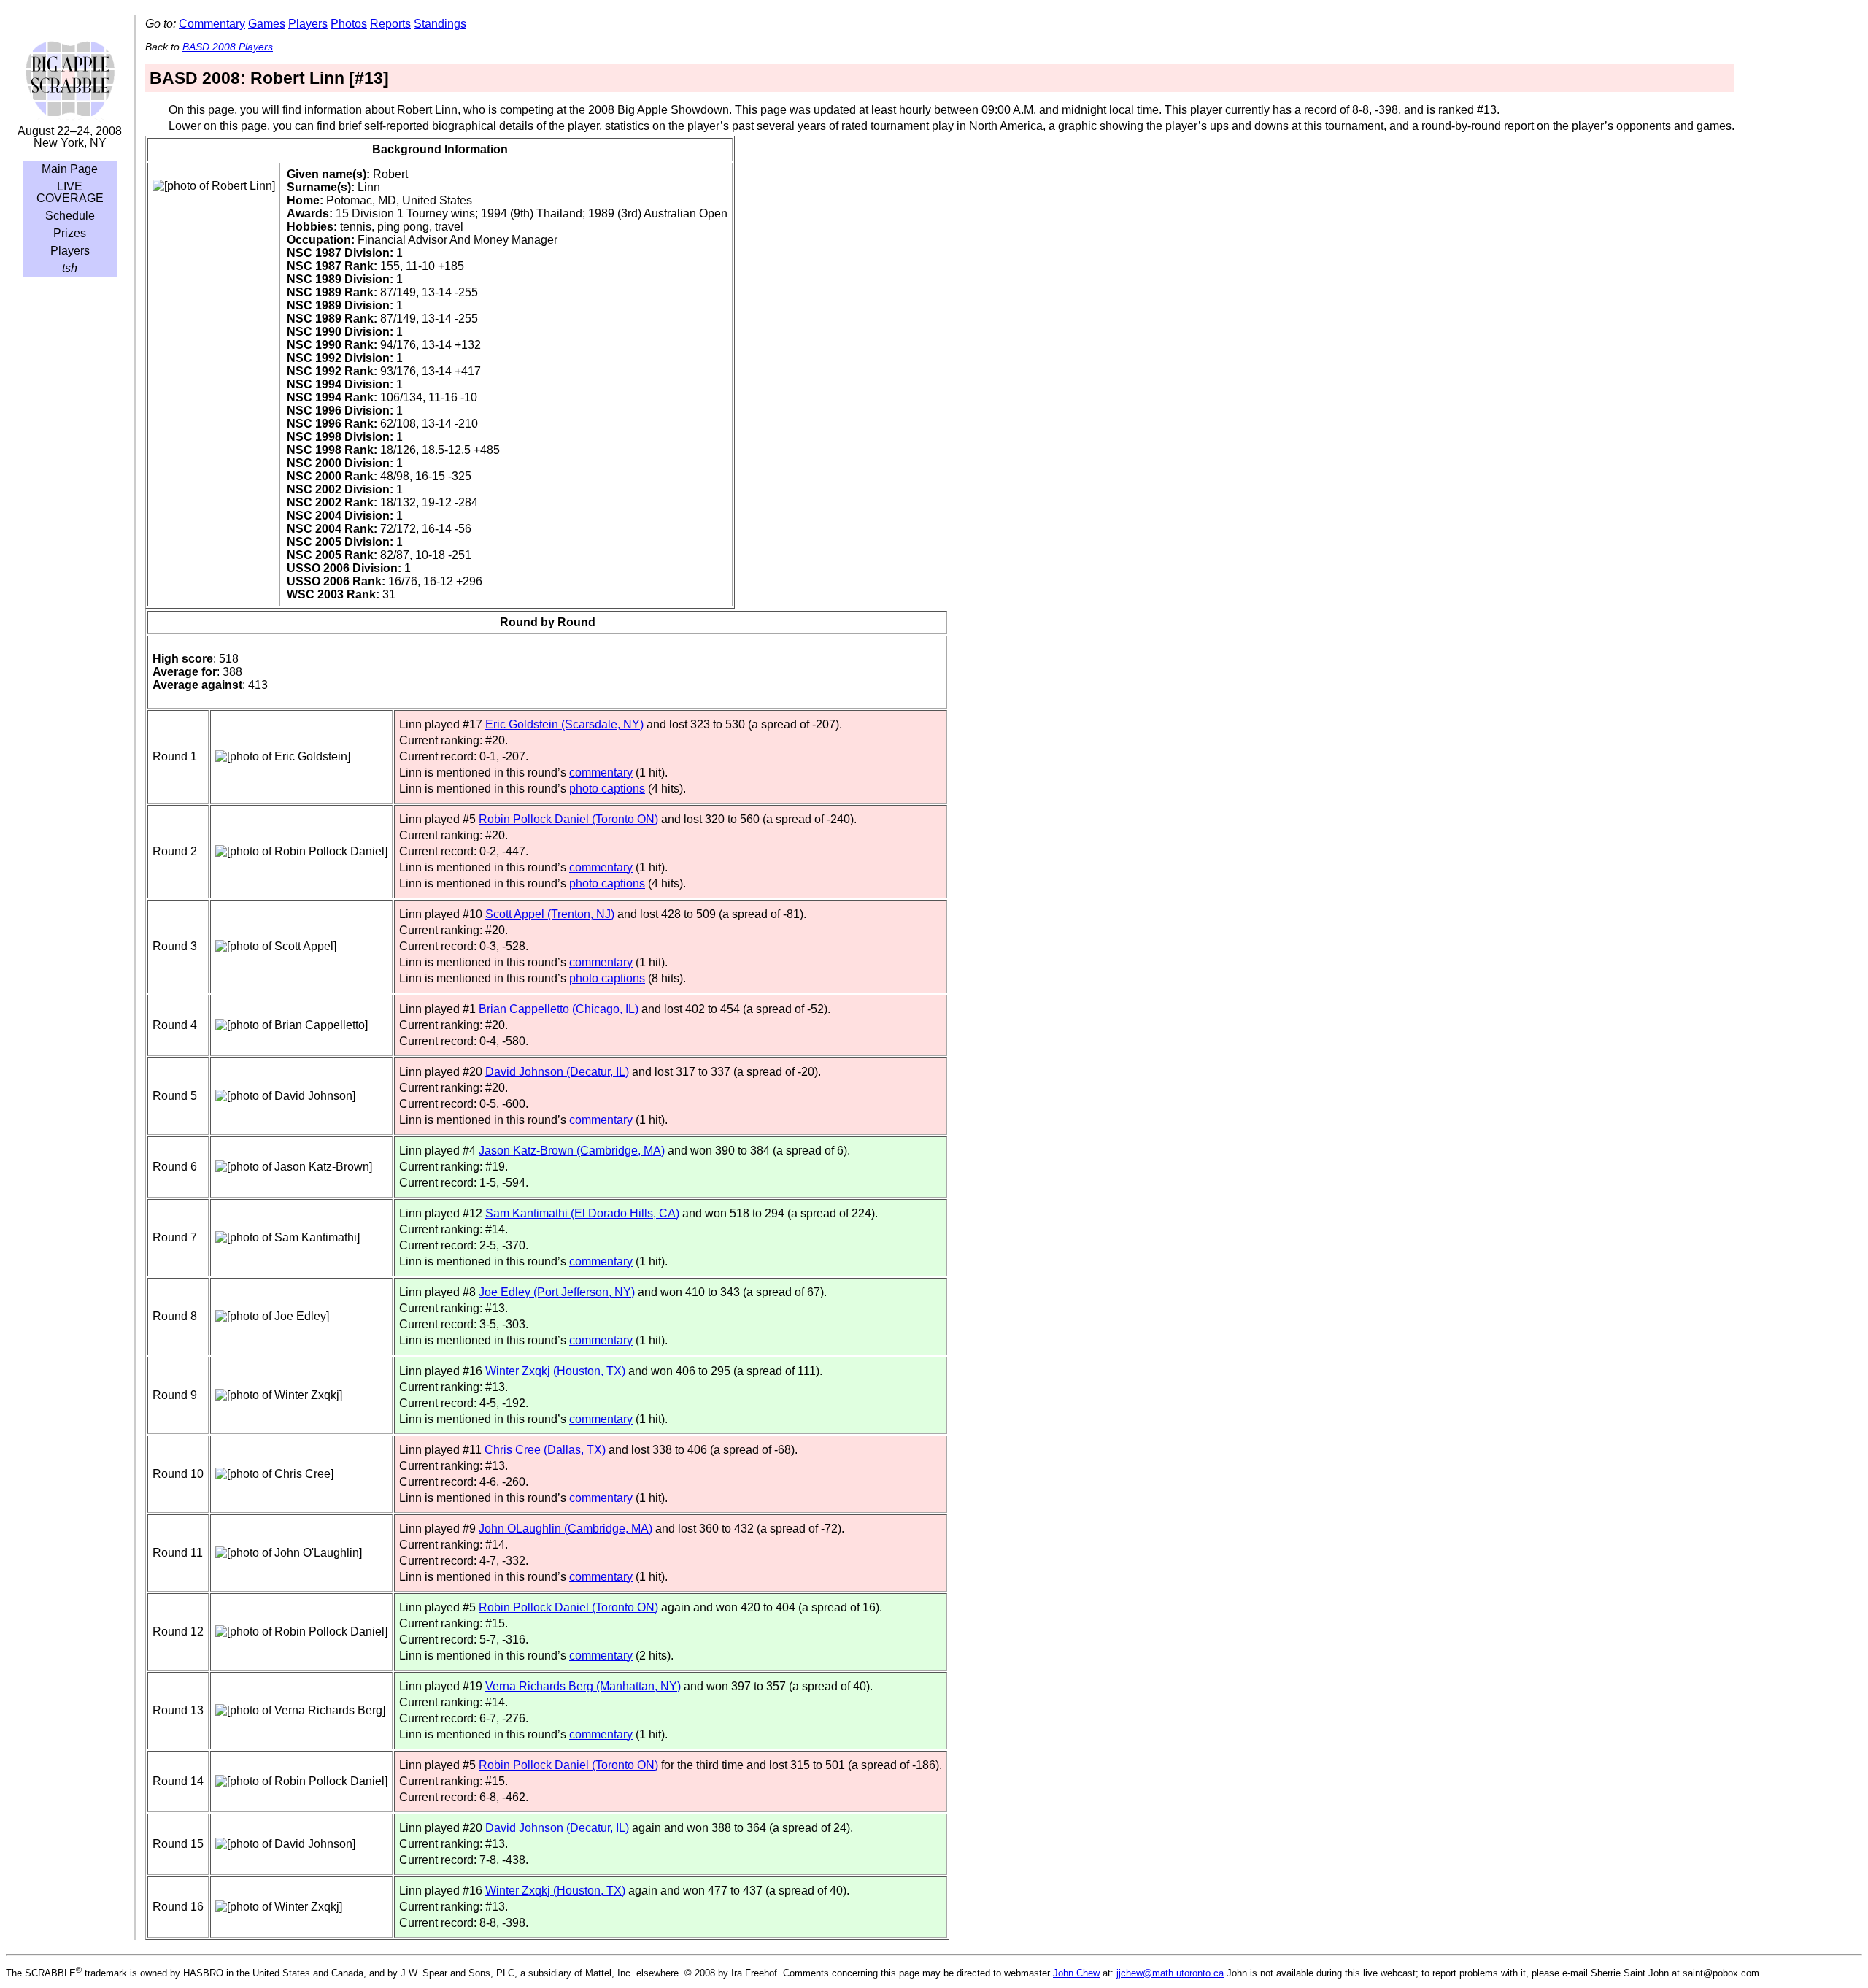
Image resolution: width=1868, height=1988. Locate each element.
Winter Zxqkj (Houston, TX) (555, 1371)
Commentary (212, 24)
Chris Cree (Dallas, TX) (545, 1450)
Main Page (70, 169)
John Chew (1076, 1973)
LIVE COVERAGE (70, 192)
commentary (601, 773)
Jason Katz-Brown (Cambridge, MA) (572, 1151)
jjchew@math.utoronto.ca (1170, 1973)
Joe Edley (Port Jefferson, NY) (557, 1292)
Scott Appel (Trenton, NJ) (550, 914)
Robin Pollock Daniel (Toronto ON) (568, 819)
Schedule (70, 216)
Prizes (70, 233)
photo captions (607, 789)
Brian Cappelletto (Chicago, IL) (559, 1009)
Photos (349, 24)
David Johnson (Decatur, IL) (557, 1072)
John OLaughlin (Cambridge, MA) (566, 1529)
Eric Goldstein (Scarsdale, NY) (564, 724)
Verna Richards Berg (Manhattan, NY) (583, 1686)
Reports (390, 24)
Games (267, 24)
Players (70, 251)
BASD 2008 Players (228, 47)
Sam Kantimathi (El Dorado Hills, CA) (582, 1213)
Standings (440, 24)
